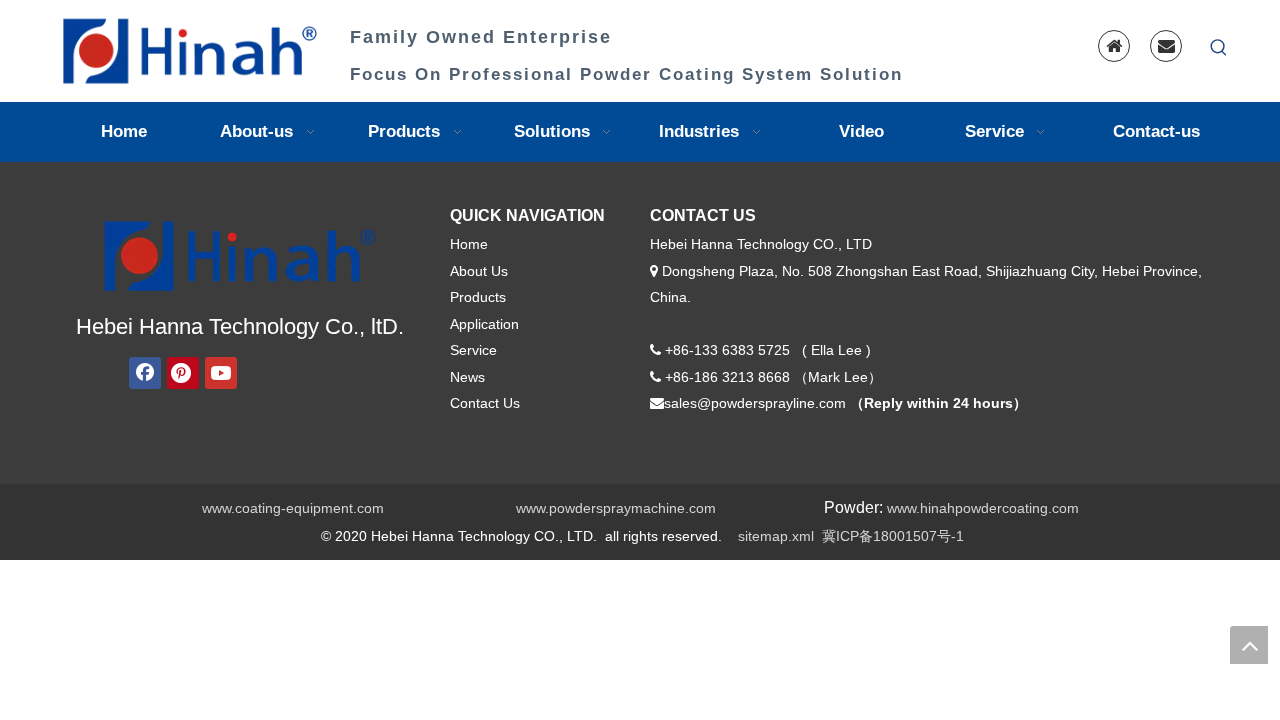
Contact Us (485, 403)
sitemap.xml (776, 536)
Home (469, 244)
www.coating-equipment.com (293, 508)
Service (473, 350)
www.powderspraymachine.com (616, 508)
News (467, 377)
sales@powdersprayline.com (755, 403)
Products (478, 297)
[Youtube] (221, 373)
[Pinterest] (183, 373)
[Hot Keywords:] (1219, 48)
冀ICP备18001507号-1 (893, 536)
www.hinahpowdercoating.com (983, 508)
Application (484, 324)
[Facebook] (145, 373)
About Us (479, 271)
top (1249, 645)
